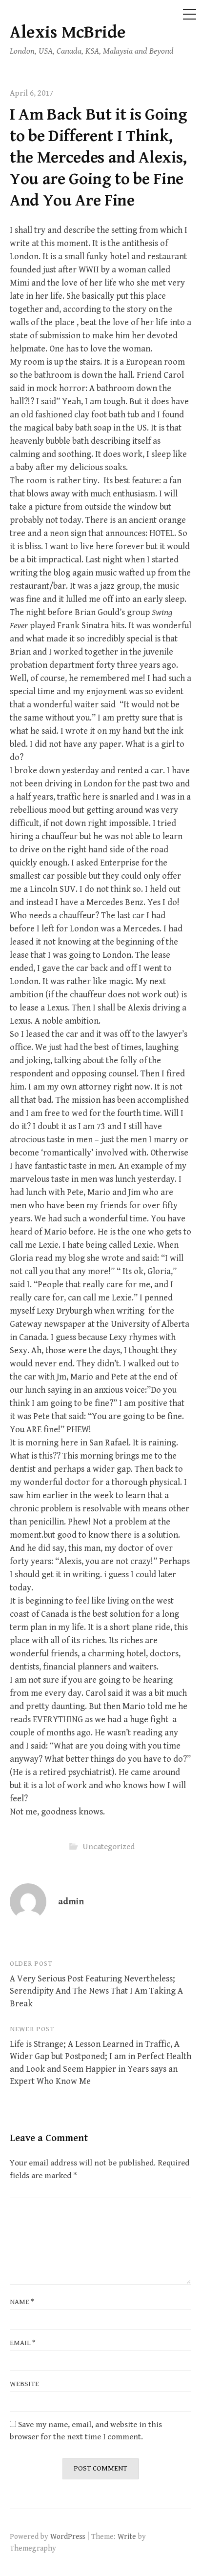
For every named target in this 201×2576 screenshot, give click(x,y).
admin (71, 1902)
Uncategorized (109, 1846)
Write (127, 2536)
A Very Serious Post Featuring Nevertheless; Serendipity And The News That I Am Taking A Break (96, 1991)
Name (22, 2302)
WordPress (68, 2536)
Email (23, 2343)
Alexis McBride (68, 32)
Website (24, 2384)
